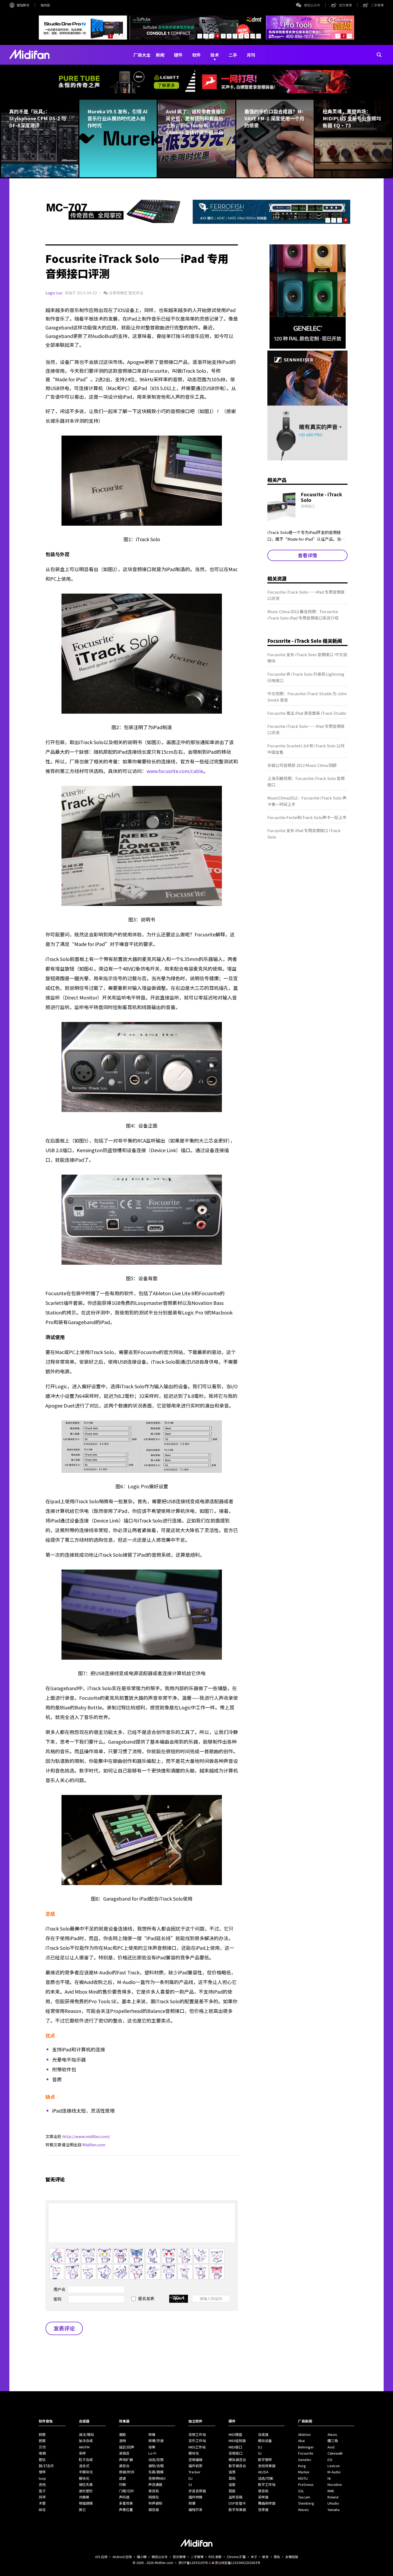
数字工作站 (267, 2484)
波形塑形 (86, 2491)
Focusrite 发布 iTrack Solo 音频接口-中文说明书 (307, 658)
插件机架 (195, 2466)
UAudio (333, 2503)
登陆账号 (23, 5)
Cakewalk (335, 2453)
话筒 (232, 2472)
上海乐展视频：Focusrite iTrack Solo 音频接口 (306, 781)
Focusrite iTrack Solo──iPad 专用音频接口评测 (306, 595)
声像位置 (126, 2510)
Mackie (304, 2472)
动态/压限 (156, 2460)
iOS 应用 (101, 2557)
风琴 (42, 2497)
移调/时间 (127, 2472)
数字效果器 (237, 2510)
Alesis (332, 2434)
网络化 (154, 2497)
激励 (122, 2434)
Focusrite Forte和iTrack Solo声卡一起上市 (307, 817)
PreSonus (306, 2484)
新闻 (160, 55)
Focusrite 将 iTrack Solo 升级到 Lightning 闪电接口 (306, 677)
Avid (331, 2447)
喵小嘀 (142, 2557)
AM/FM (84, 2447)
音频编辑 (195, 2460)
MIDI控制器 (237, 2441)
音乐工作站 (197, 2441)
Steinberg (306, 2503)
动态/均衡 (266, 2478)
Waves (303, 2510)
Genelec (305, 2460)
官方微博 (345, 5)
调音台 (124, 2466)
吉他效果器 (267, 2466)
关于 (254, 2557)
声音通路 (155, 2484)
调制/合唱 (156, 2466)
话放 (232, 2484)
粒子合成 (86, 2460)
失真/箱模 (156, 2472)
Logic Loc (54, 293)
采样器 (263, 2497)
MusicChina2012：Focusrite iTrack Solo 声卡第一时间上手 (307, 801)
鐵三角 (333, 2441)
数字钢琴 (265, 2460)
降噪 (152, 2434)
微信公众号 (312, 5)
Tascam (304, 2497)
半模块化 (86, 2472)
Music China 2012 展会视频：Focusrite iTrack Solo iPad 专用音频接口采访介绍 (303, 615)
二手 (233, 55)
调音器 (154, 2510)
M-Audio (334, 2472)
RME (331, 2491)
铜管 (42, 2434)
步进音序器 (197, 2491)
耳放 (232, 2491)
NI (329, 2478)
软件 (196, 55)
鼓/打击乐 (46, 2466)
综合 (42, 2510)
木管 (42, 2503)
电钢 (42, 2453)
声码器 (124, 2497)
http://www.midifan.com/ (86, 2136)
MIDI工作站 (197, 2447)
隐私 (277, 2557)
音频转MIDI (157, 2478)
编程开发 (195, 2510)
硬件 (178, 55)
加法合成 (86, 2441)
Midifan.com (94, 2145)
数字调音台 (237, 2466)
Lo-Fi (152, 2453)
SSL (301, 2491)
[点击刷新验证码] (179, 2299)
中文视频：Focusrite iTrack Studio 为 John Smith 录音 (307, 697)
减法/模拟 (86, 2434)
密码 (57, 2299)
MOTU (303, 2478)
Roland (333, 2497)
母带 (152, 2447)
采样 (82, 2453)
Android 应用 (122, 2557)
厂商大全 (142, 55)
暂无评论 (136, 293)
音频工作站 (197, 2434)
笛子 (42, 2491)
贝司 (42, 2447)
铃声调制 (155, 2503)
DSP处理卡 (237, 2503)
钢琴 (42, 2472)
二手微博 (377, 5)
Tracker (194, 2472)
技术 (215, 55)
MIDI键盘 (235, 2434)
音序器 (263, 2510)
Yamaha (334, 2510)
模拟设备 (265, 2441)
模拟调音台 (237, 2460)
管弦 (42, 2460)
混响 (122, 2441)
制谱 (192, 2503)
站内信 (45, 5)
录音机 (154, 2491)
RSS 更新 (215, 2557)
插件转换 (195, 2497)
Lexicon (334, 2466)
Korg (302, 2466)
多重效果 (126, 2503)
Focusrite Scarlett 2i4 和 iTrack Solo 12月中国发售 (306, 749)
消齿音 (124, 2453)
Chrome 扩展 (236, 2557)
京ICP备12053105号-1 (195, 2562)
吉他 (42, 2484)
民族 (42, 2441)
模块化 (84, 2478)
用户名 (59, 2289)
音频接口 (236, 2453)
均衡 (122, 2484)
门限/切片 (127, 2491)
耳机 (232, 2478)
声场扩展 (126, 2460)
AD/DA (263, 2472)
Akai (301, 2441)
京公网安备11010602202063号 (238, 2562)
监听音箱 (236, 2497)
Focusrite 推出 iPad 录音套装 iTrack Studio (307, 713)
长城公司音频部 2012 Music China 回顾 (302, 765)
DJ (190, 2478)
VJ (190, 2484)
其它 (82, 2510)
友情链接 (292, 2557)
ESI (330, 2460)
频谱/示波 (156, 2441)
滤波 (122, 2478)
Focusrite (306, 2453)
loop (42, 2478)
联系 (265, 2557)
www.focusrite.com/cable (175, 771)
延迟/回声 (127, 2447)
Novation (335, 2484)
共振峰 (84, 2497)
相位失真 (86, 2484)
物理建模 (86, 2503)
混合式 (84, 2466)
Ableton (304, 2434)
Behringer (306, 2447)
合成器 (263, 2434)
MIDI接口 (235, 2447)
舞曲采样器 (267, 2503)
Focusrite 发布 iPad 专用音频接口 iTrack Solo (304, 834)
